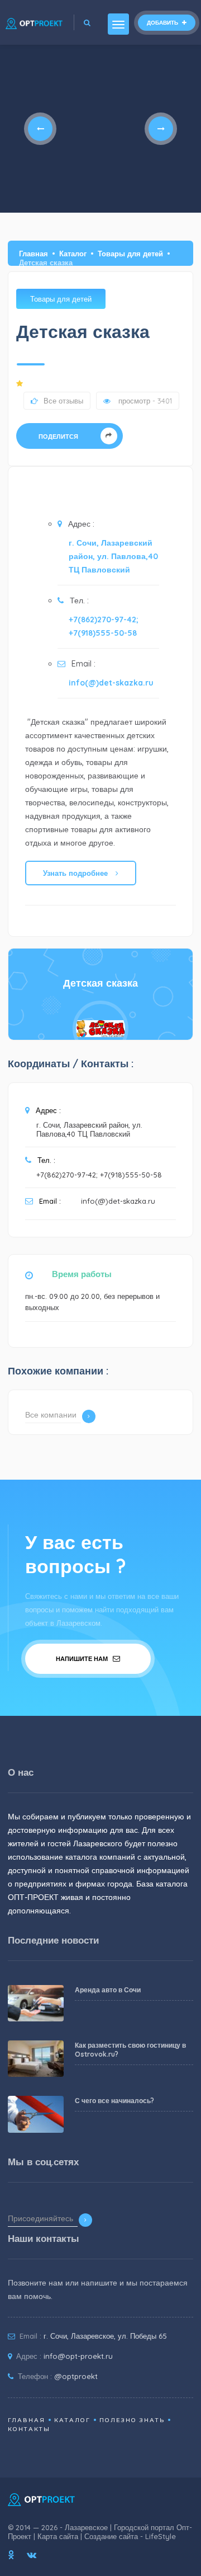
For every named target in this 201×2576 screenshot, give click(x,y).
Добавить (163, 23)
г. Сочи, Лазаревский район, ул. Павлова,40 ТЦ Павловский (113, 556)
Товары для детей (130, 254)
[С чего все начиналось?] (35, 2114)
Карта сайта (58, 2536)
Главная (33, 254)
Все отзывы (63, 401)
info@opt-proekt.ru (78, 2356)
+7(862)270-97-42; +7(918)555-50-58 (104, 626)
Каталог (73, 254)
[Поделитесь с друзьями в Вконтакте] (32, 2555)
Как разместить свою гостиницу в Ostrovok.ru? (130, 2050)
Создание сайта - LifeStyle (130, 2536)
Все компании (51, 1415)
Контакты (29, 2429)
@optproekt (76, 2376)
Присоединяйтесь (40, 2218)
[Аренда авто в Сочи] (35, 2003)
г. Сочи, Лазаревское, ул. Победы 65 (105, 2336)
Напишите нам (83, 1659)
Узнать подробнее (76, 873)
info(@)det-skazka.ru (111, 683)
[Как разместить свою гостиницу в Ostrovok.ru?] (35, 2059)
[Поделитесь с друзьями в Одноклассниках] (11, 2555)
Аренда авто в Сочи (108, 1990)
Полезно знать (132, 2420)
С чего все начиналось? (114, 2101)
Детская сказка (100, 983)
